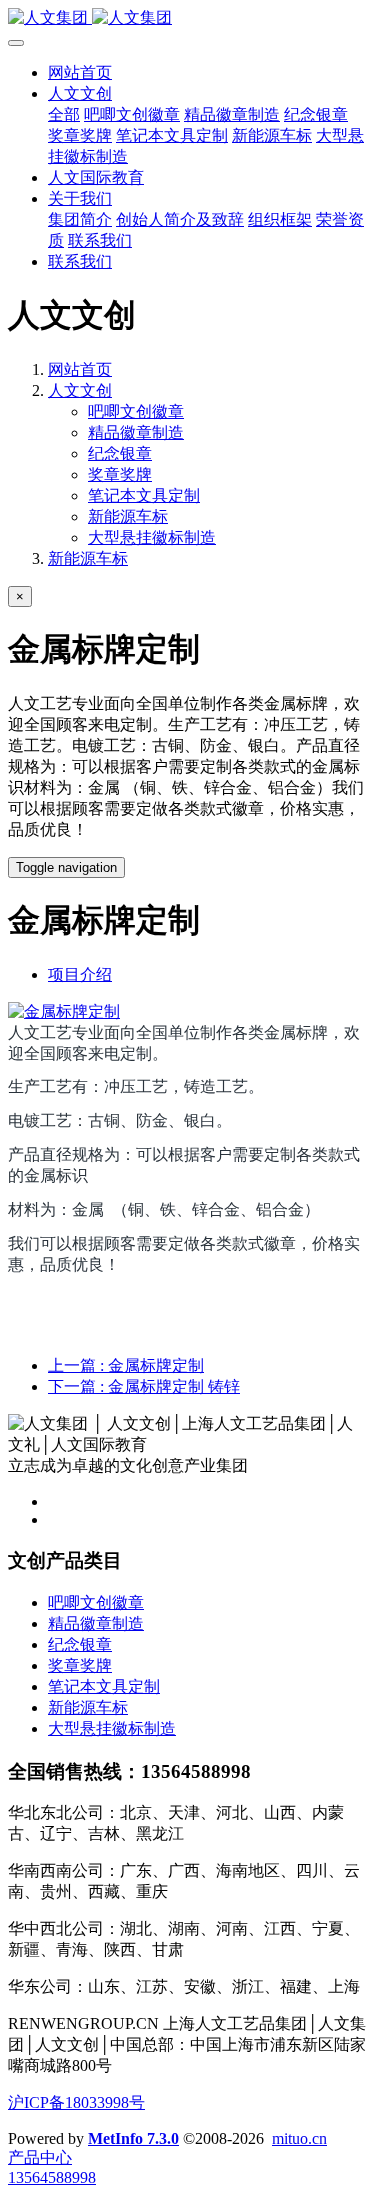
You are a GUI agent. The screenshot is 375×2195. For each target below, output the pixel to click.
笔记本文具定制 (144, 495)
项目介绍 (80, 974)
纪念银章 (120, 453)
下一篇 (144, 1386)
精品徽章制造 (136, 432)
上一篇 (126, 1365)
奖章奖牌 (120, 474)
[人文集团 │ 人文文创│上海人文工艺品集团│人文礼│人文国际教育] (187, 18)
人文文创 (80, 390)
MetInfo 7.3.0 (133, 2138)
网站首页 (80, 72)
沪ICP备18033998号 (76, 2102)
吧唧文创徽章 (136, 411)
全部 (64, 114)
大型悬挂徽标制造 (152, 537)
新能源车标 (128, 516)
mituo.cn (299, 2138)
